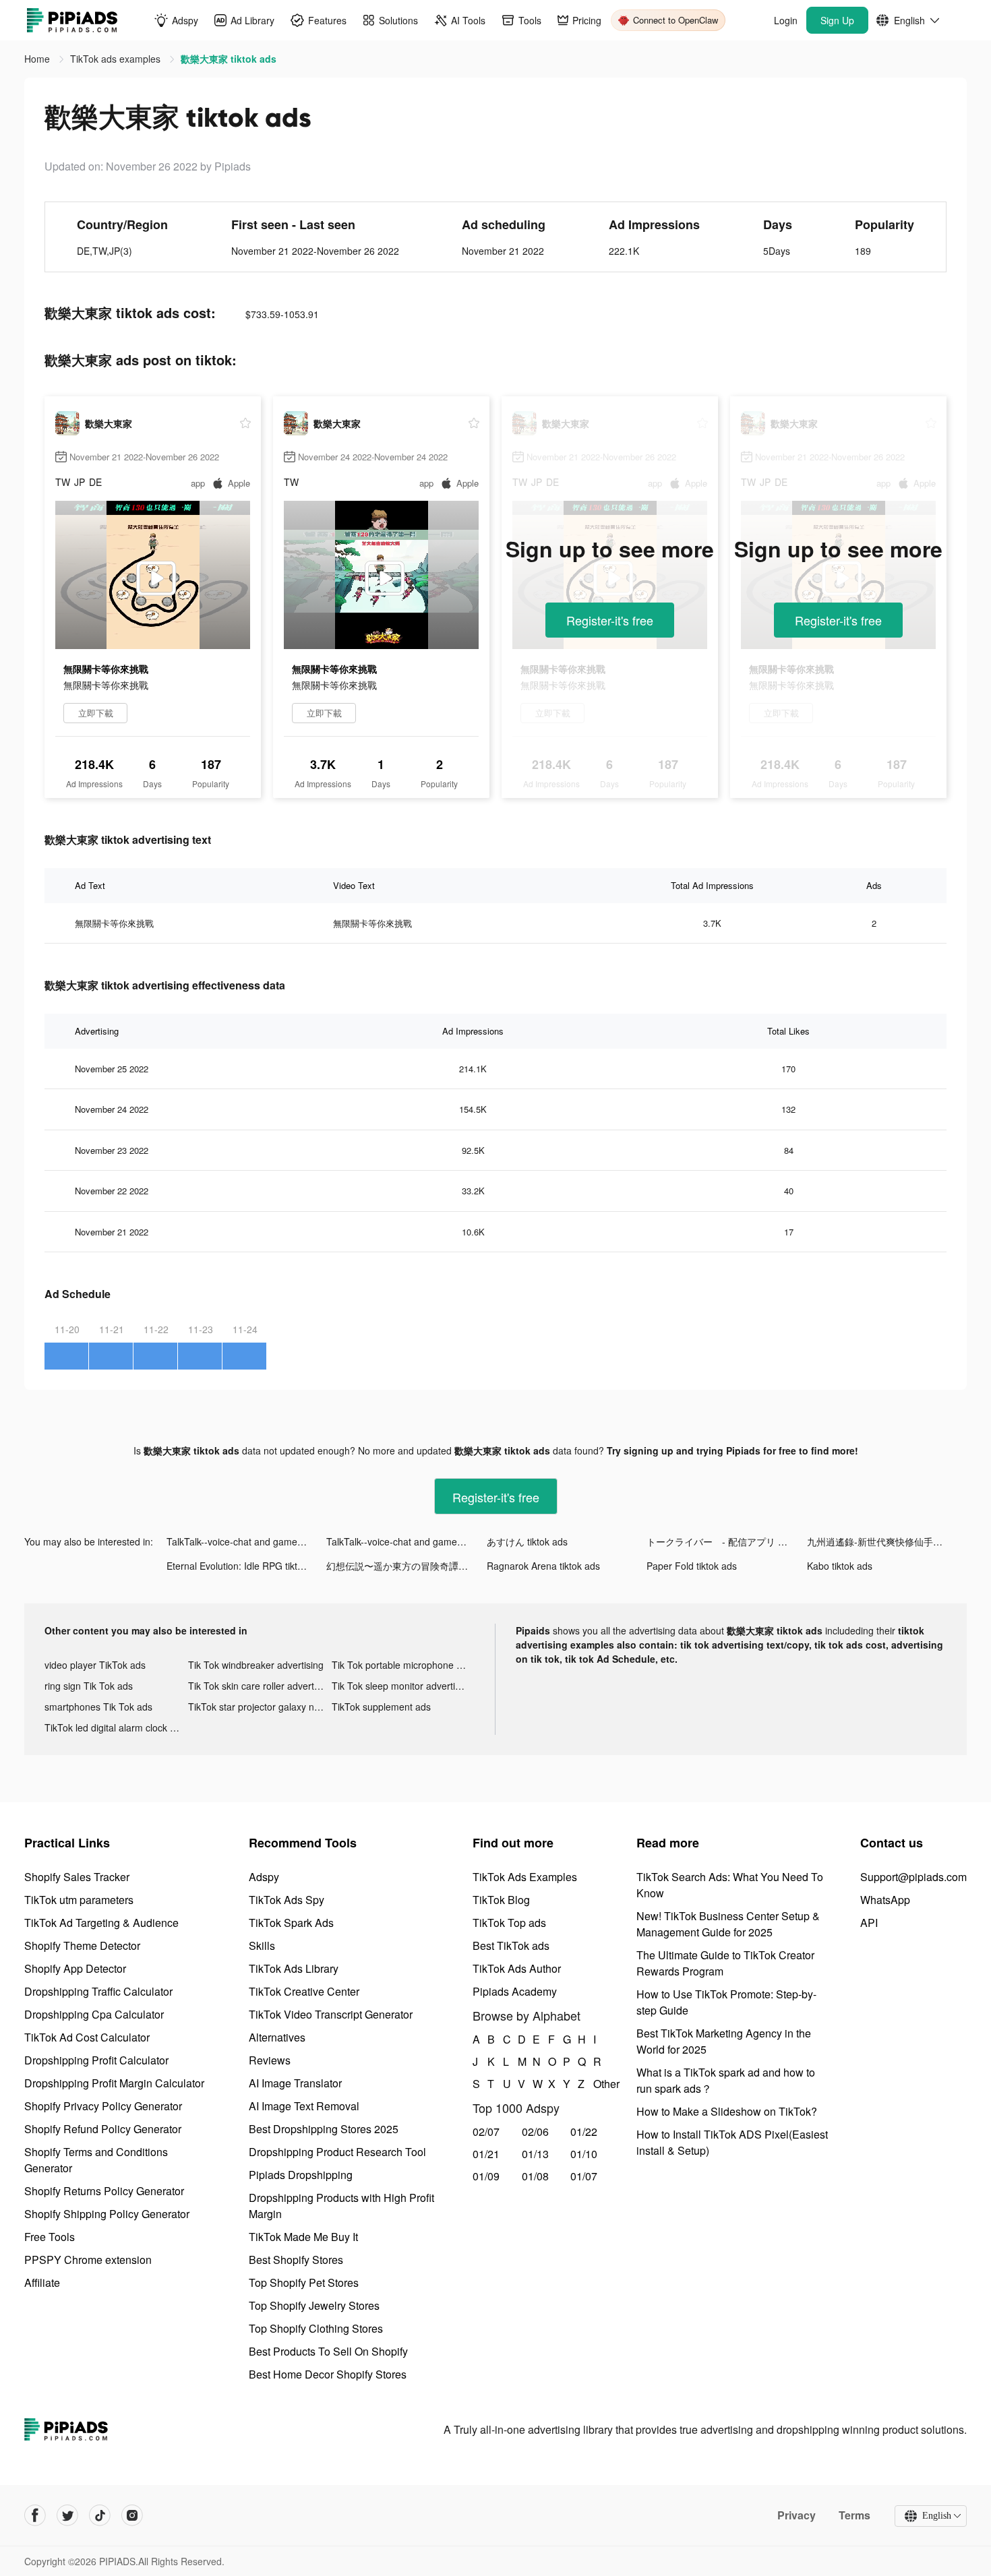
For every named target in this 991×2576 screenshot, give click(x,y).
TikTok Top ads (509, 1923)
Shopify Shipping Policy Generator (107, 2214)
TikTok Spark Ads (291, 1923)
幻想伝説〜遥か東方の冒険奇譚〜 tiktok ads (406, 1566)
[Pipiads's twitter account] (67, 2515)
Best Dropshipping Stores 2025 (324, 2129)
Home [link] (38, 59)
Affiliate (42, 2282)
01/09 (486, 2176)
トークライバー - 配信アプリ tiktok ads (726, 1541)
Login (786, 20)
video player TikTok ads (95, 1665)
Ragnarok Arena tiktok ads (543, 1566)
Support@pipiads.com (913, 1877)
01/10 (584, 2154)
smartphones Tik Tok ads (98, 1707)
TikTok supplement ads (381, 1707)
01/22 (584, 2132)
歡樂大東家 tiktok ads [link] (229, 59)
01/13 (535, 2154)
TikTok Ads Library (294, 1968)
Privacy (797, 2515)
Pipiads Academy (515, 1991)
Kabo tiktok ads (840, 1566)
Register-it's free (610, 620)
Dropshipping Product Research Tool (337, 2152)
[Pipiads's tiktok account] (100, 2515)
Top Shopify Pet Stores (304, 2282)
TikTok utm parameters (79, 1900)
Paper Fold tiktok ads (692, 1566)
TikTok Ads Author (517, 1968)
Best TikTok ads (511, 1945)
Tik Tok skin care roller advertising (260, 1686)
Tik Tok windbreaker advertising (256, 1665)
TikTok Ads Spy (287, 1900)
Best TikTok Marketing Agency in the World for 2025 (724, 2041)
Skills (262, 1945)
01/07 (584, 2176)
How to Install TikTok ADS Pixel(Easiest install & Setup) (732, 2142)
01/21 (486, 2154)
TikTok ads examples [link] (117, 59)
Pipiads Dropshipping (301, 2175)
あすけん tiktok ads (527, 1541)
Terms (854, 2515)
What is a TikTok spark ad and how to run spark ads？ (726, 2080)
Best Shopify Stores (296, 2260)
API (869, 1923)
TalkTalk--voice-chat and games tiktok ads (246, 1541)
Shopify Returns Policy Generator (104, 2191)
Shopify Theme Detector (82, 1945)
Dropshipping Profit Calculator (96, 2060)
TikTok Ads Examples (525, 1877)
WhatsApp (885, 1900)
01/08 (535, 2176)
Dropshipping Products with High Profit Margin (341, 2206)
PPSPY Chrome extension (88, 2260)
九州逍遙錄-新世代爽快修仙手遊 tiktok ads (887, 1541)
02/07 (486, 2132)
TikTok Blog (501, 1900)
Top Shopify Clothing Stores (316, 2328)
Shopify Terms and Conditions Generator (96, 2160)
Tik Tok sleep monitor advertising (402, 1686)
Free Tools (50, 2237)
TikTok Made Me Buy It (303, 2237)
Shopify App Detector (75, 1968)
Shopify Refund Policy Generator (103, 2129)
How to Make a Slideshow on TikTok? (727, 2111)
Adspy (264, 1877)
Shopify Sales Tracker (77, 1877)
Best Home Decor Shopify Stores (328, 2374)
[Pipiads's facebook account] (35, 2515)
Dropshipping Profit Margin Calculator (114, 2083)
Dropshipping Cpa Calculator (94, 2014)
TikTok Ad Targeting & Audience (101, 1923)
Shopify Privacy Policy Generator (103, 2106)
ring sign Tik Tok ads (89, 1686)
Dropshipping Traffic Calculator (98, 1991)
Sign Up (837, 20)
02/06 (535, 2132)
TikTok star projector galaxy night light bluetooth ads (260, 1707)
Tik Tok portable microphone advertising (403, 1665)
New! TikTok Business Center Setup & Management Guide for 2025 (728, 1924)
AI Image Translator (295, 2083)
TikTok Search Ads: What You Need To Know (730, 1885)
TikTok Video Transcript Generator (331, 2014)
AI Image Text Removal (304, 2106)
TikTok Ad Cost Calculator (87, 2037)
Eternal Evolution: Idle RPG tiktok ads (246, 1566)
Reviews (270, 2060)
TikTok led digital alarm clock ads (115, 1727)
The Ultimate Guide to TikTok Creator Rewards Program (725, 1963)
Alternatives (277, 2037)
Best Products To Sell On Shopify (328, 2351)
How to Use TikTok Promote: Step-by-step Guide (726, 2002)
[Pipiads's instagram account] (132, 2515)
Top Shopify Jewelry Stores (314, 2305)
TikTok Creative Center (304, 1991)
